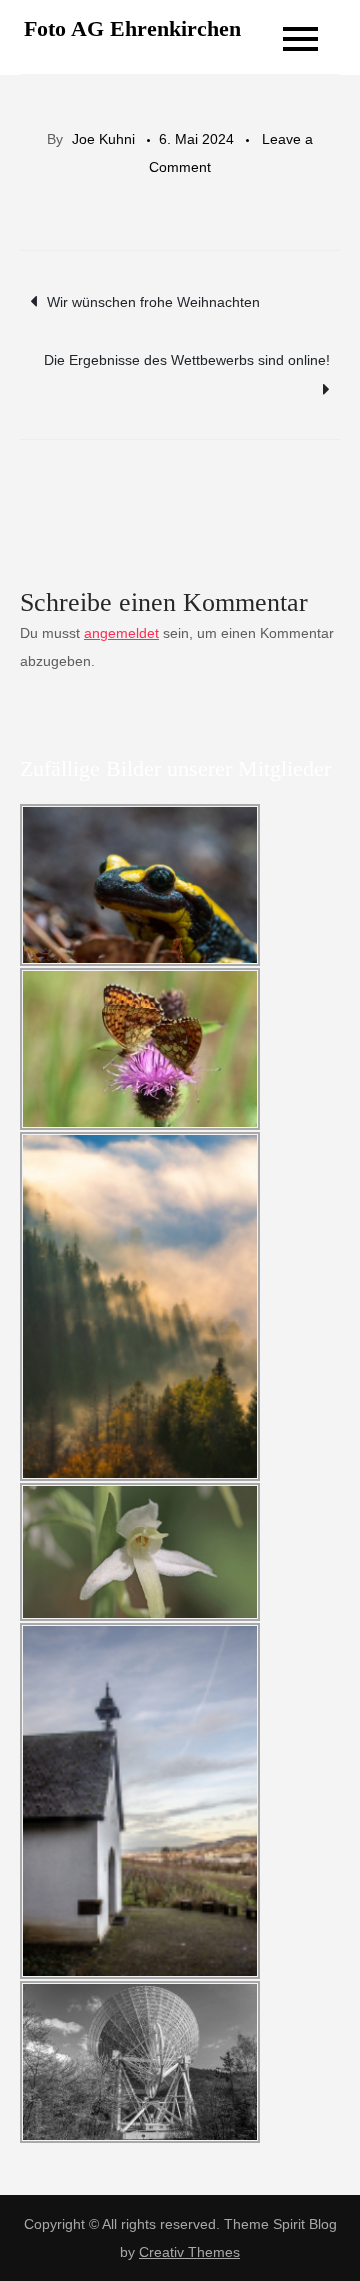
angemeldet (121, 633)
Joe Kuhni (103, 139)
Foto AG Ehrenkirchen (132, 28)
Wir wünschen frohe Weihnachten (153, 302)
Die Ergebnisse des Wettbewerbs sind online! (187, 360)
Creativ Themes (189, 2252)
